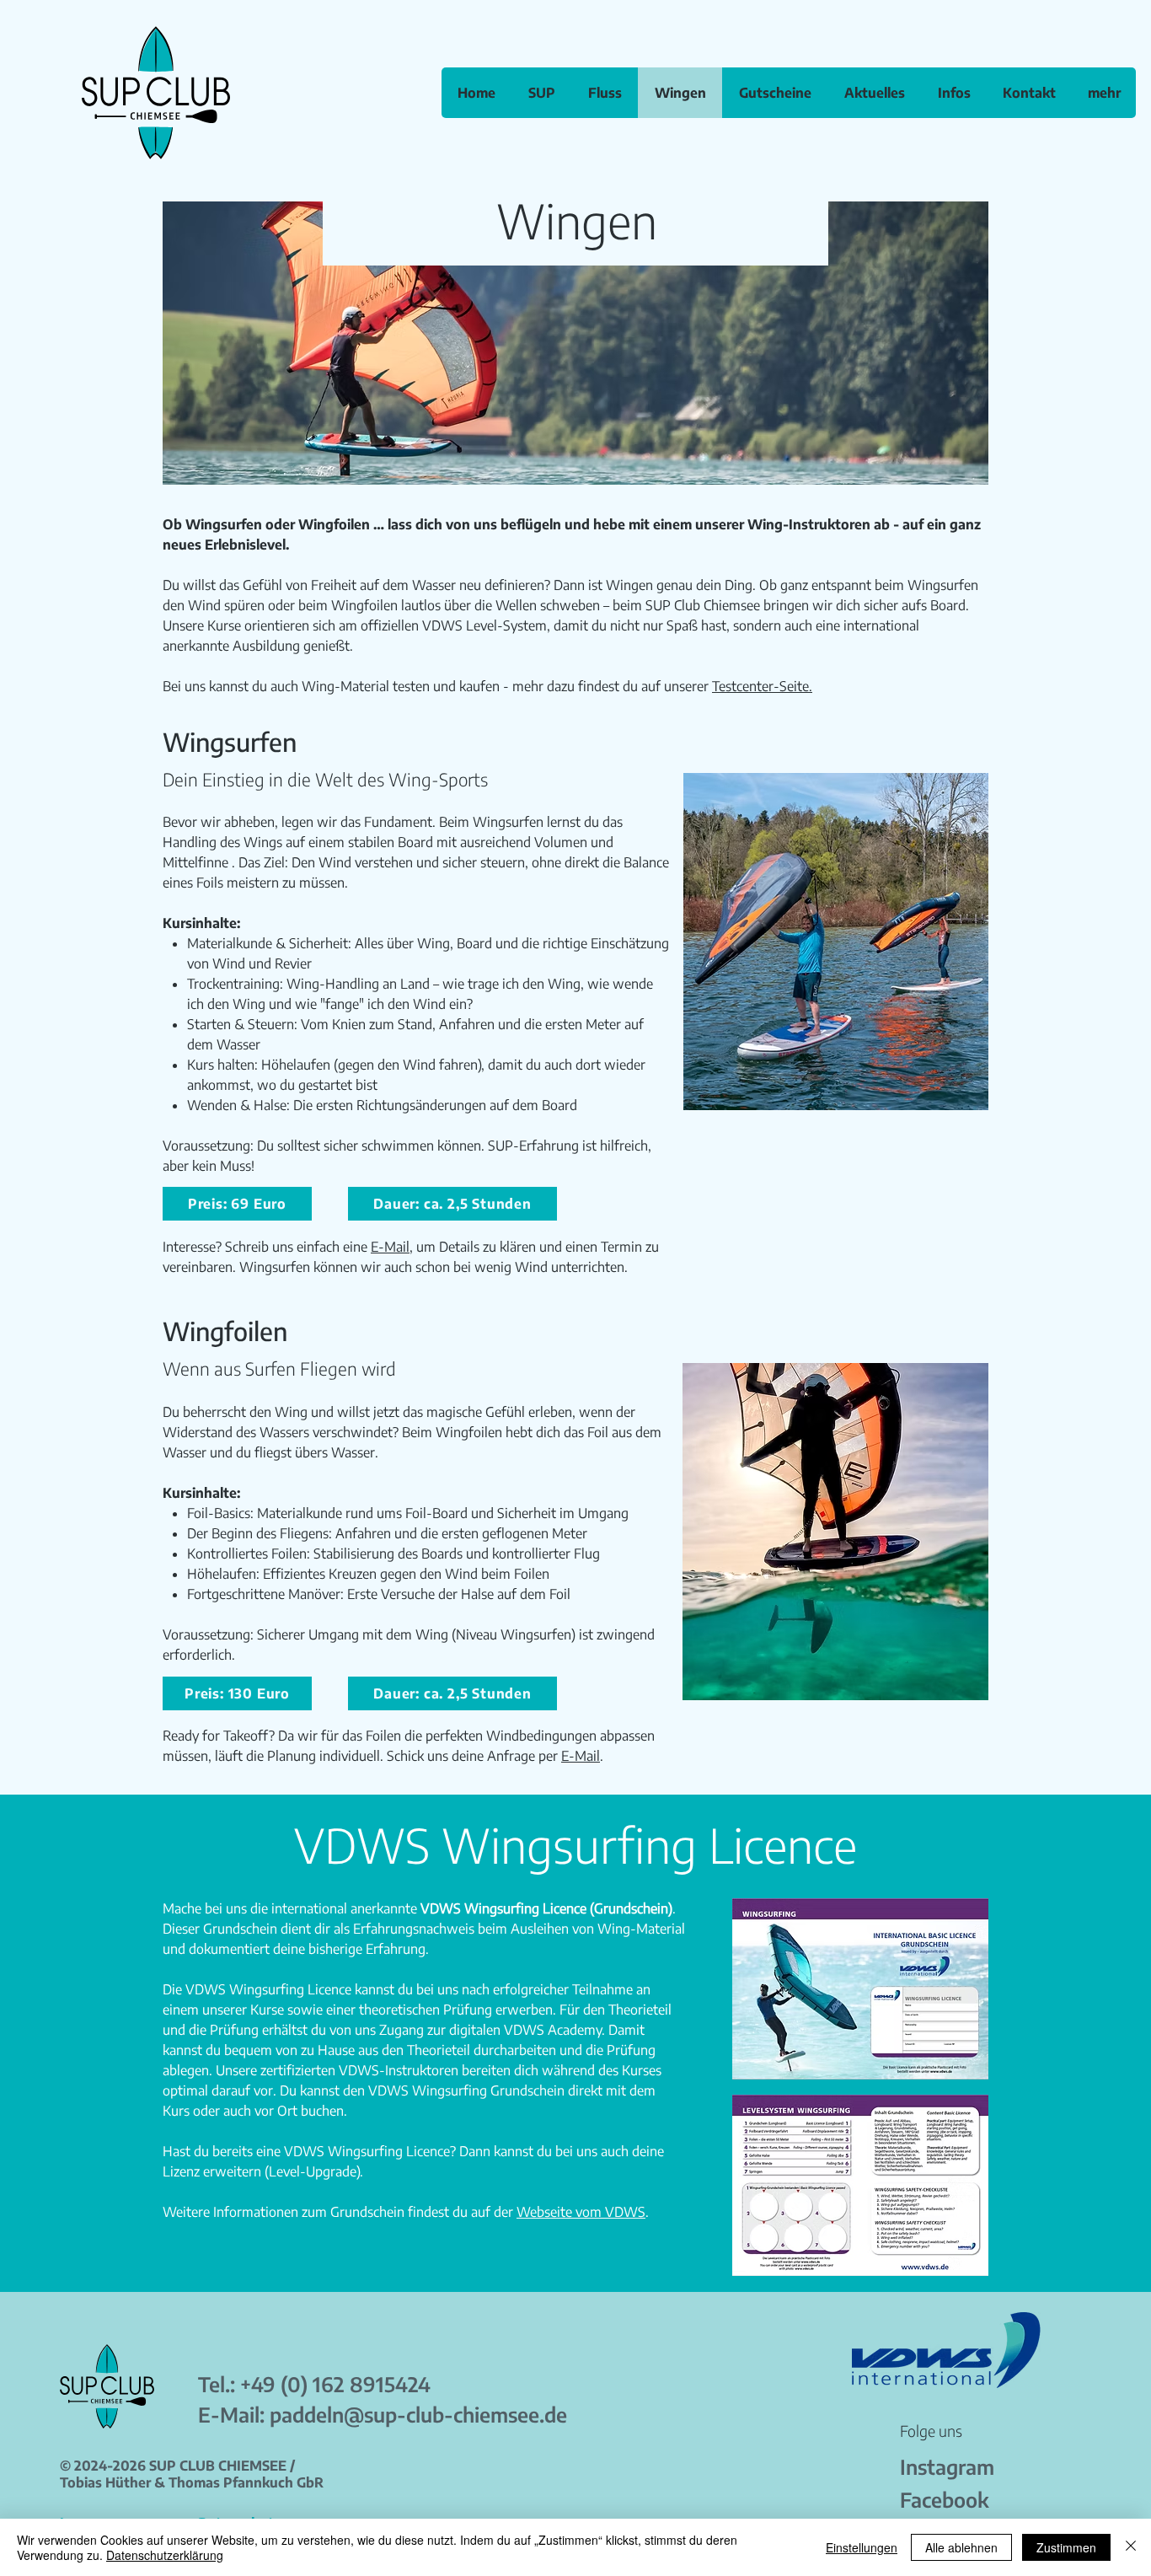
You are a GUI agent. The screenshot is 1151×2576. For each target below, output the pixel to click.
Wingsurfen (224, 524)
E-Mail (390, 1247)
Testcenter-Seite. (762, 686)
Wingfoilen (336, 524)
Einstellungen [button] (862, 2547)
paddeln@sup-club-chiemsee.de (418, 2414)
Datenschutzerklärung (165, 2555)
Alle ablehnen (961, 2547)
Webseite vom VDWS (581, 2212)
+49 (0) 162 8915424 (335, 2384)
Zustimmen (1066, 2547)
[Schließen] (1131, 2547)
